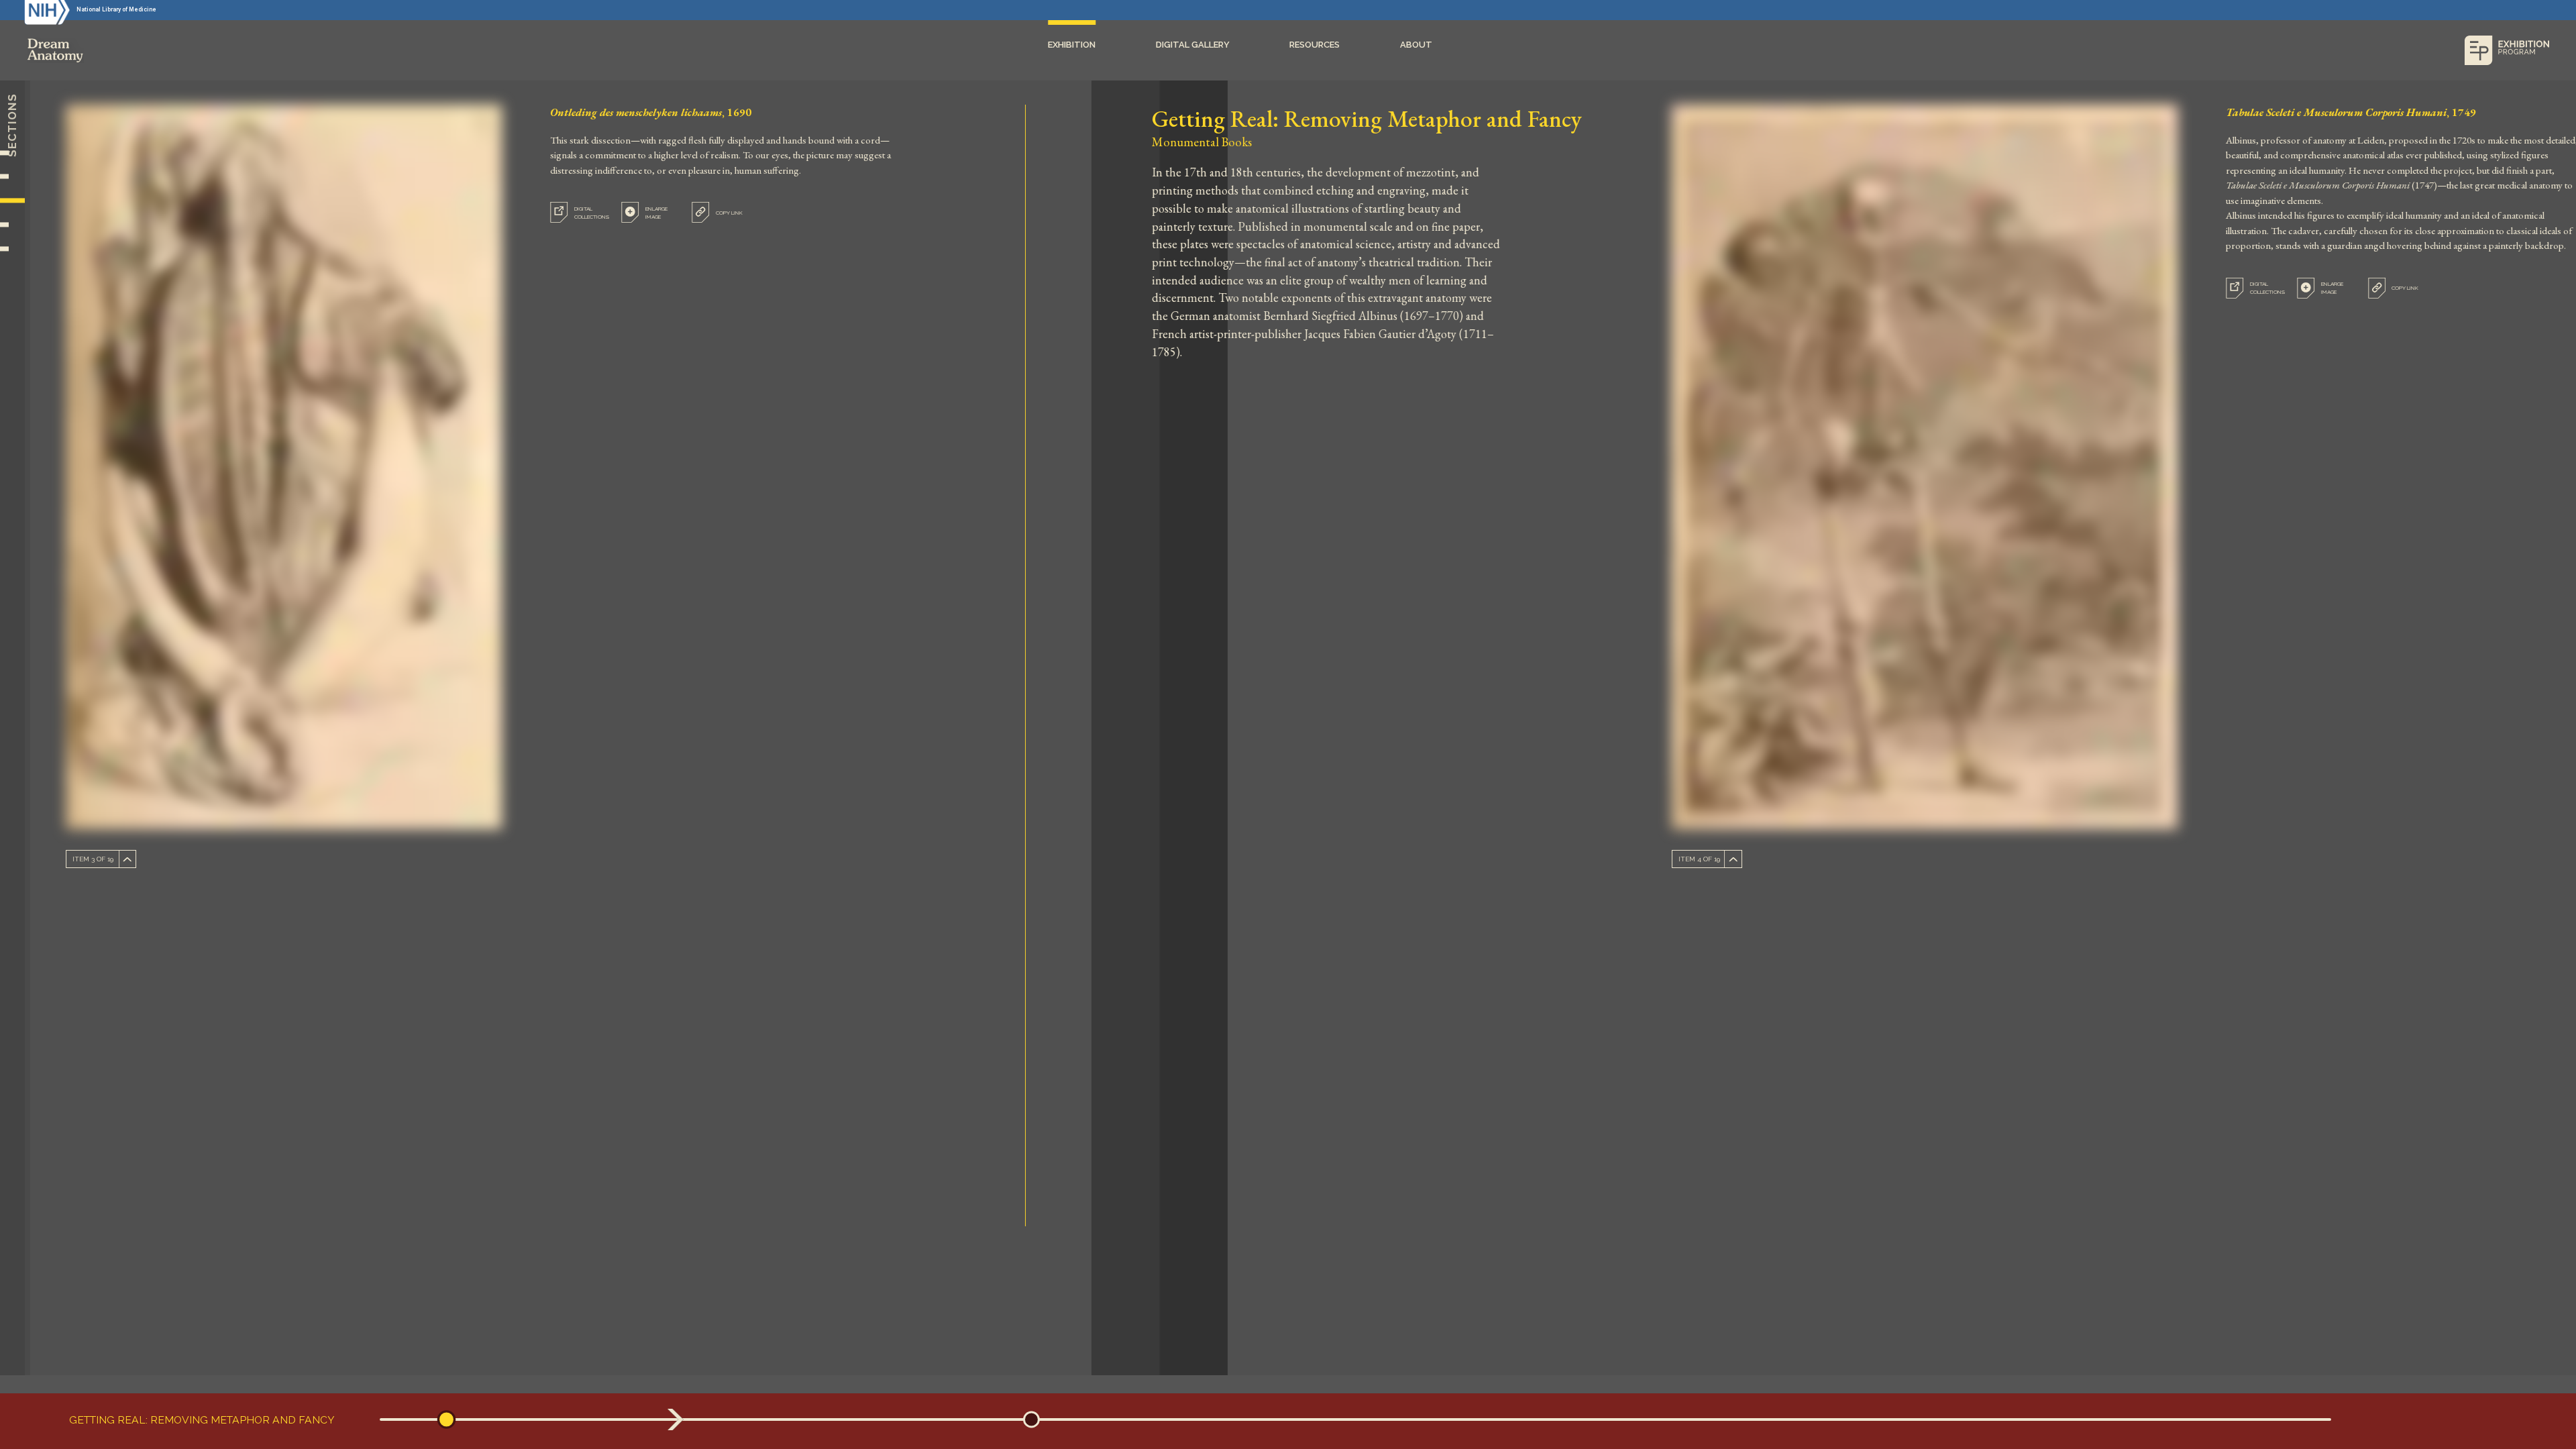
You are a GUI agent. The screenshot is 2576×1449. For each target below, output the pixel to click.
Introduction (12, 153)
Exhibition (1072, 45)
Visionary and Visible (12, 225)
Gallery (12, 249)
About (1416, 45)
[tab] (651, 212)
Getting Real (12, 201)
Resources (1314, 45)
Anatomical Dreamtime (12, 176)
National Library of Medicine (116, 9)
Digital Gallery (1193, 45)
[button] (447, 1420)
